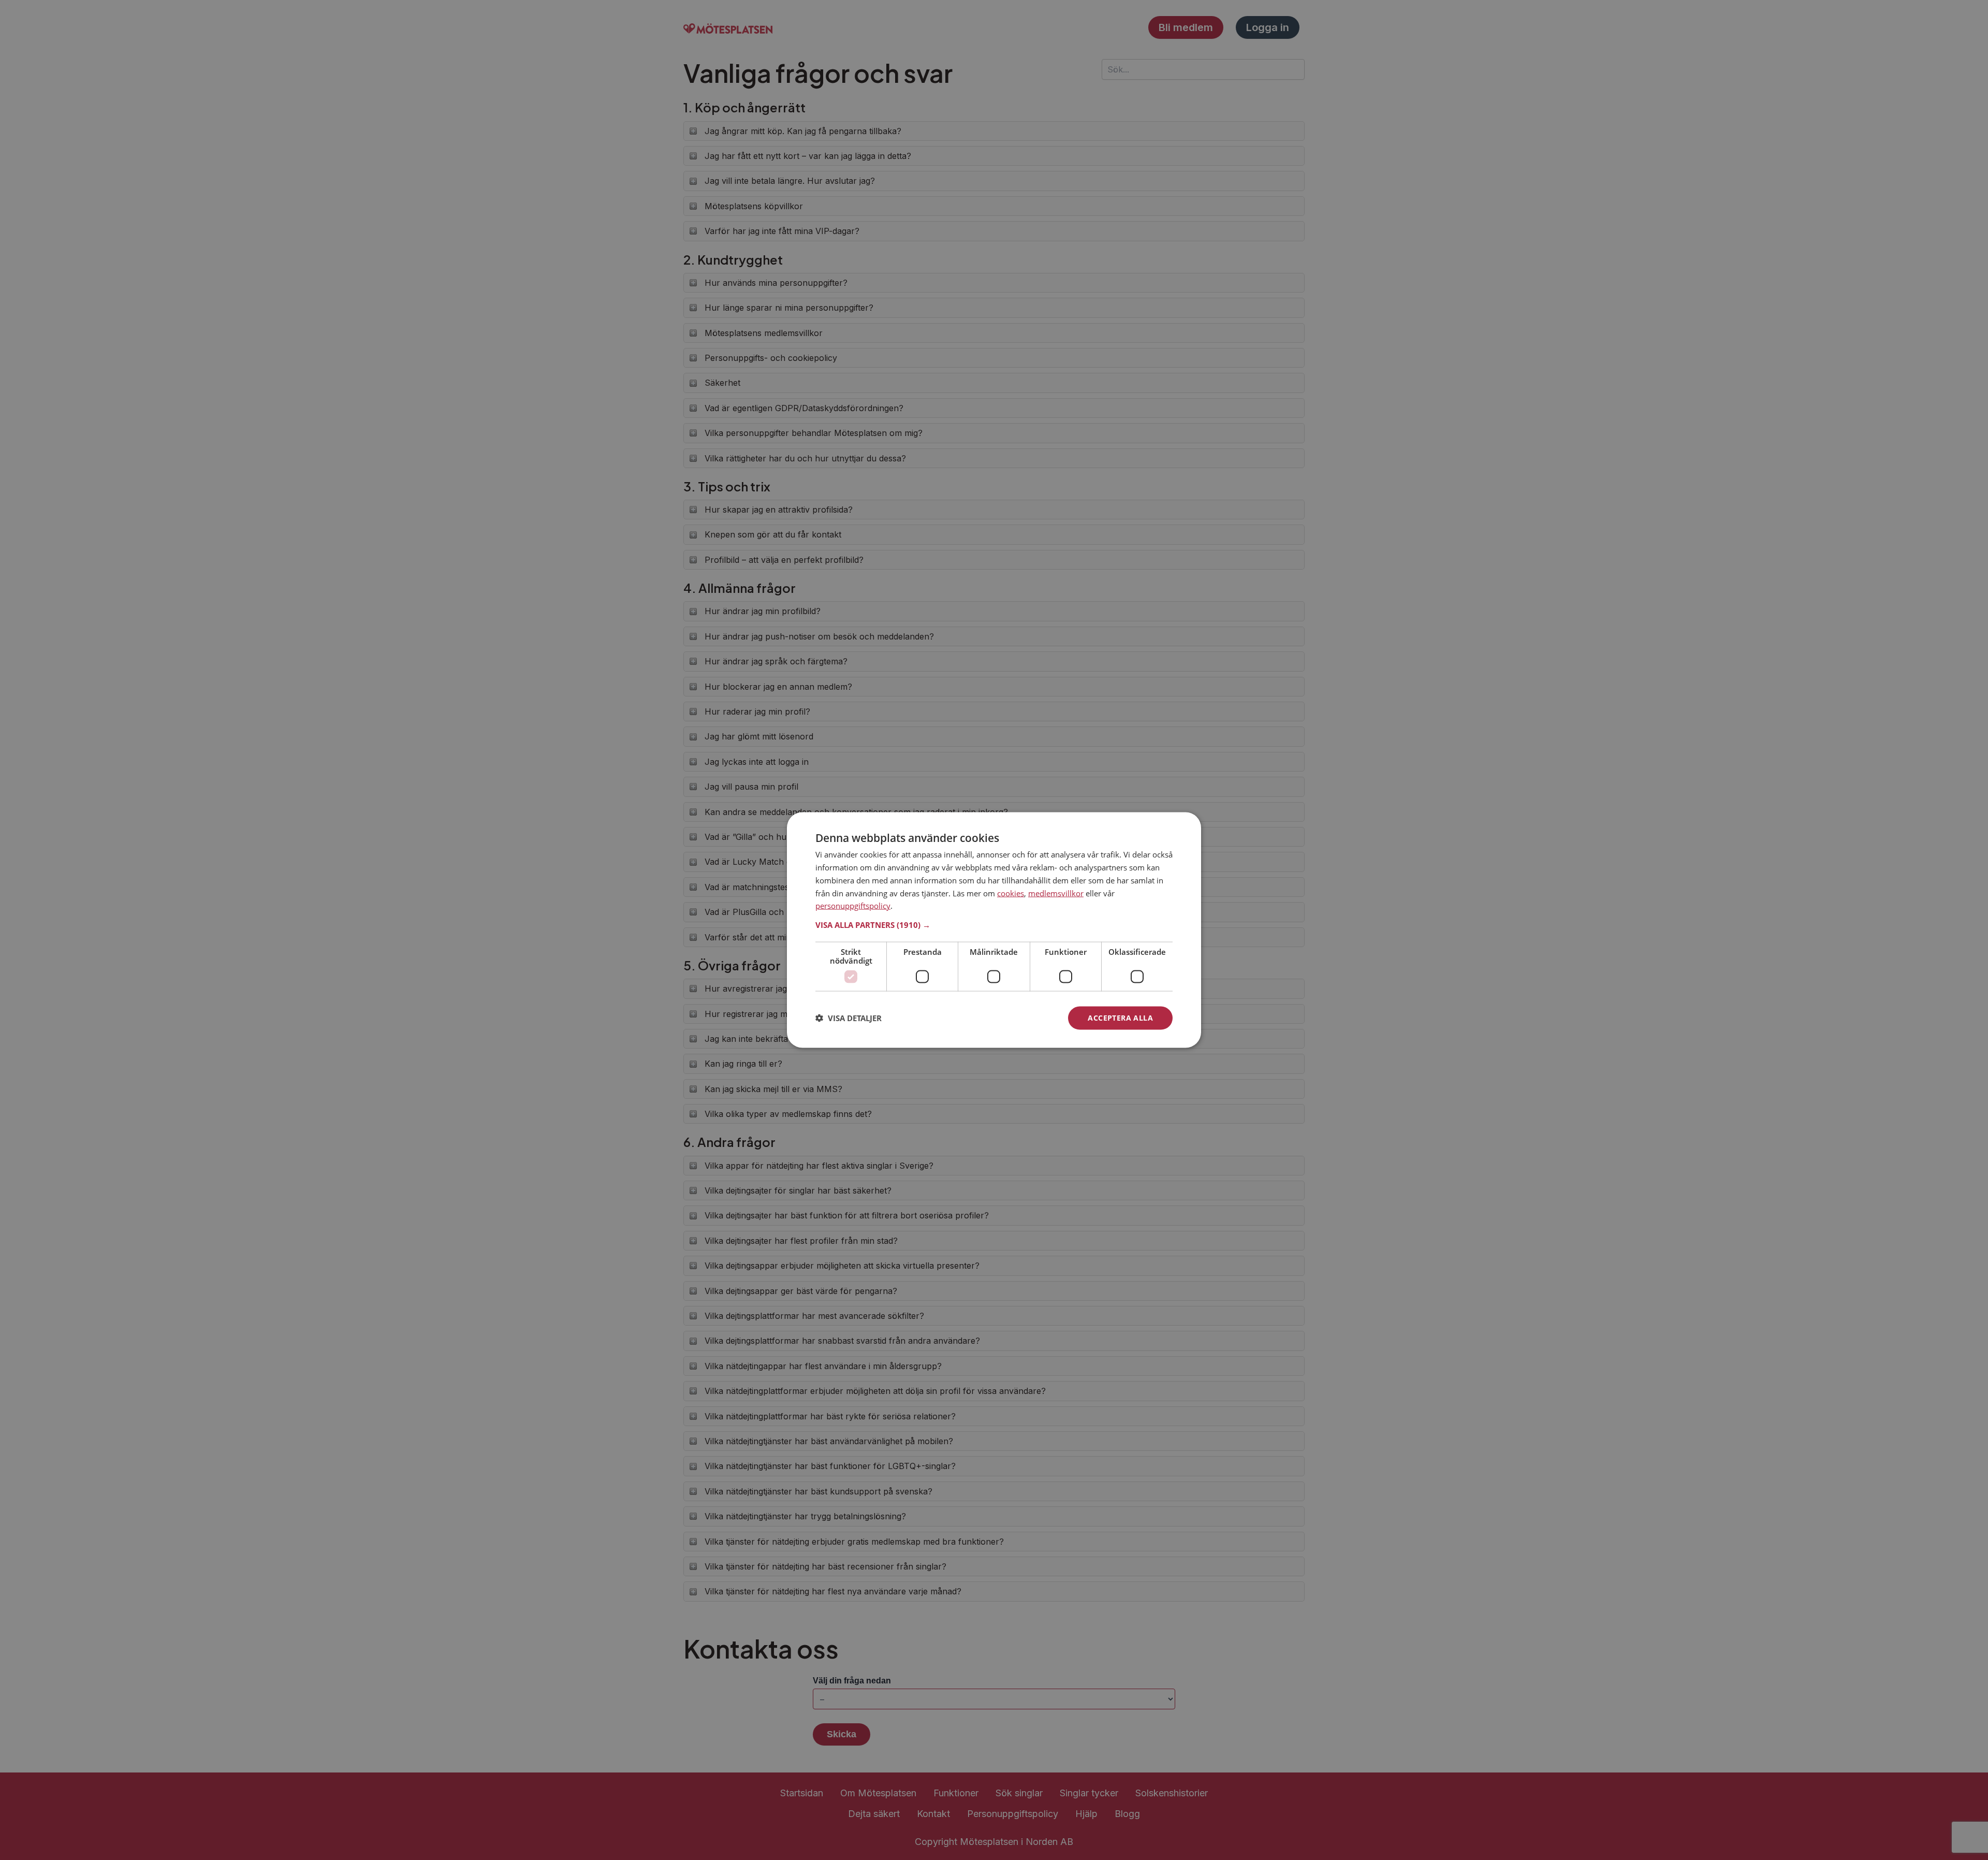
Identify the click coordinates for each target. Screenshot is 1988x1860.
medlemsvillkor (1056, 893)
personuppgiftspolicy (853, 906)
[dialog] (994, 930)
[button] (994, 925)
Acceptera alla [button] (1120, 1018)
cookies (1011, 893)
